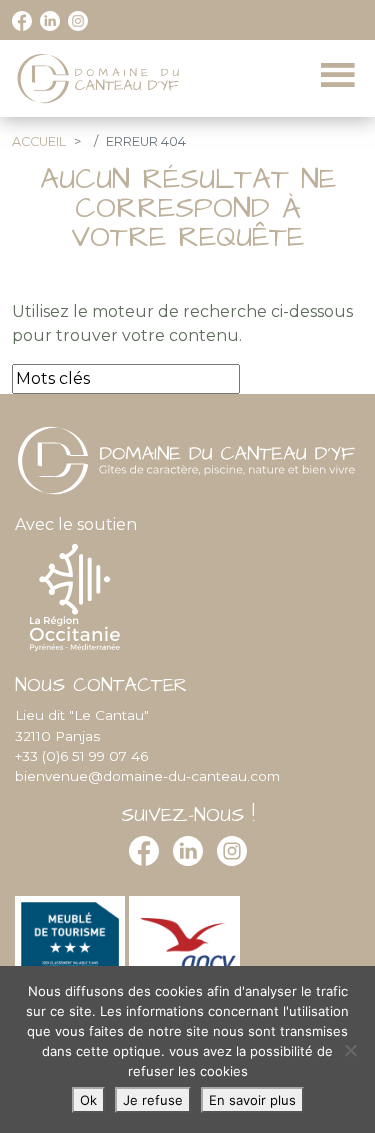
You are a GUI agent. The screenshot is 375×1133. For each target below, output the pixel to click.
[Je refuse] (350, 1050)
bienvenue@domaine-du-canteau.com (147, 776)
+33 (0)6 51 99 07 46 (81, 756)
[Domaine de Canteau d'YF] (100, 78)
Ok (88, 1100)
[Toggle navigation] (338, 76)
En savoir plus (252, 1100)
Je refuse (153, 1100)
